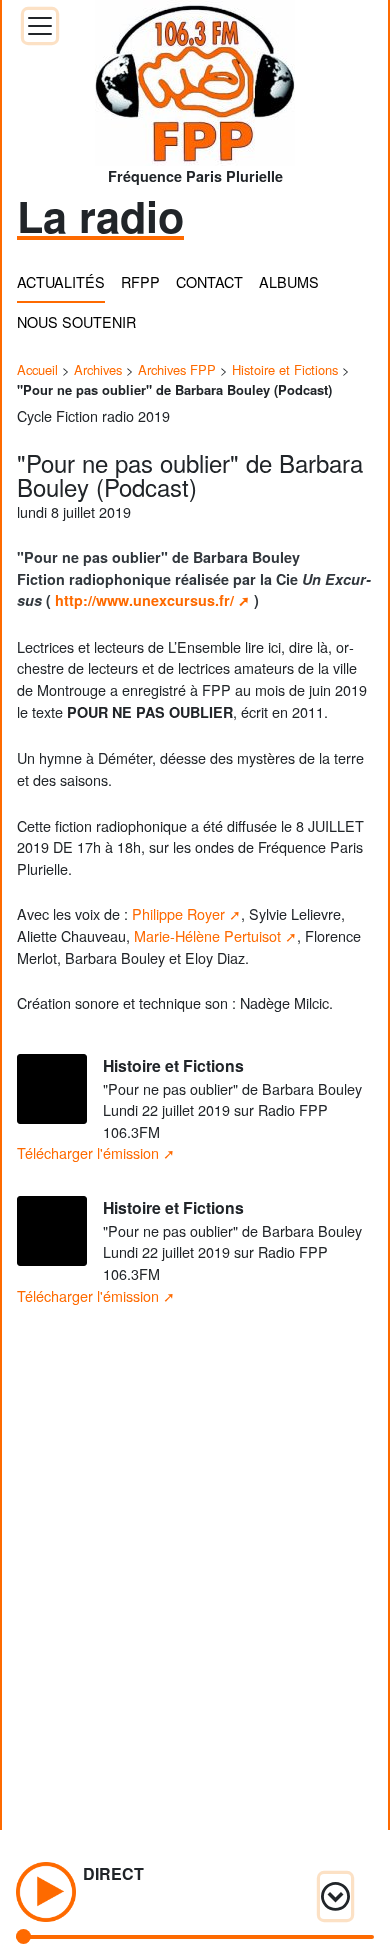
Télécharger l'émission (88, 1152)
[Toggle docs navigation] (40, 26)
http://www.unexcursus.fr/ (144, 600)
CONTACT (209, 281)
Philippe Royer (178, 913)
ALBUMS (289, 281)
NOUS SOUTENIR (76, 321)
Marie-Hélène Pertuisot (207, 935)
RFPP (140, 281)
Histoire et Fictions (285, 369)
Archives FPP (177, 369)
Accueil (37, 369)
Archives (98, 369)
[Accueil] (195, 77)
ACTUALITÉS (61, 281)
